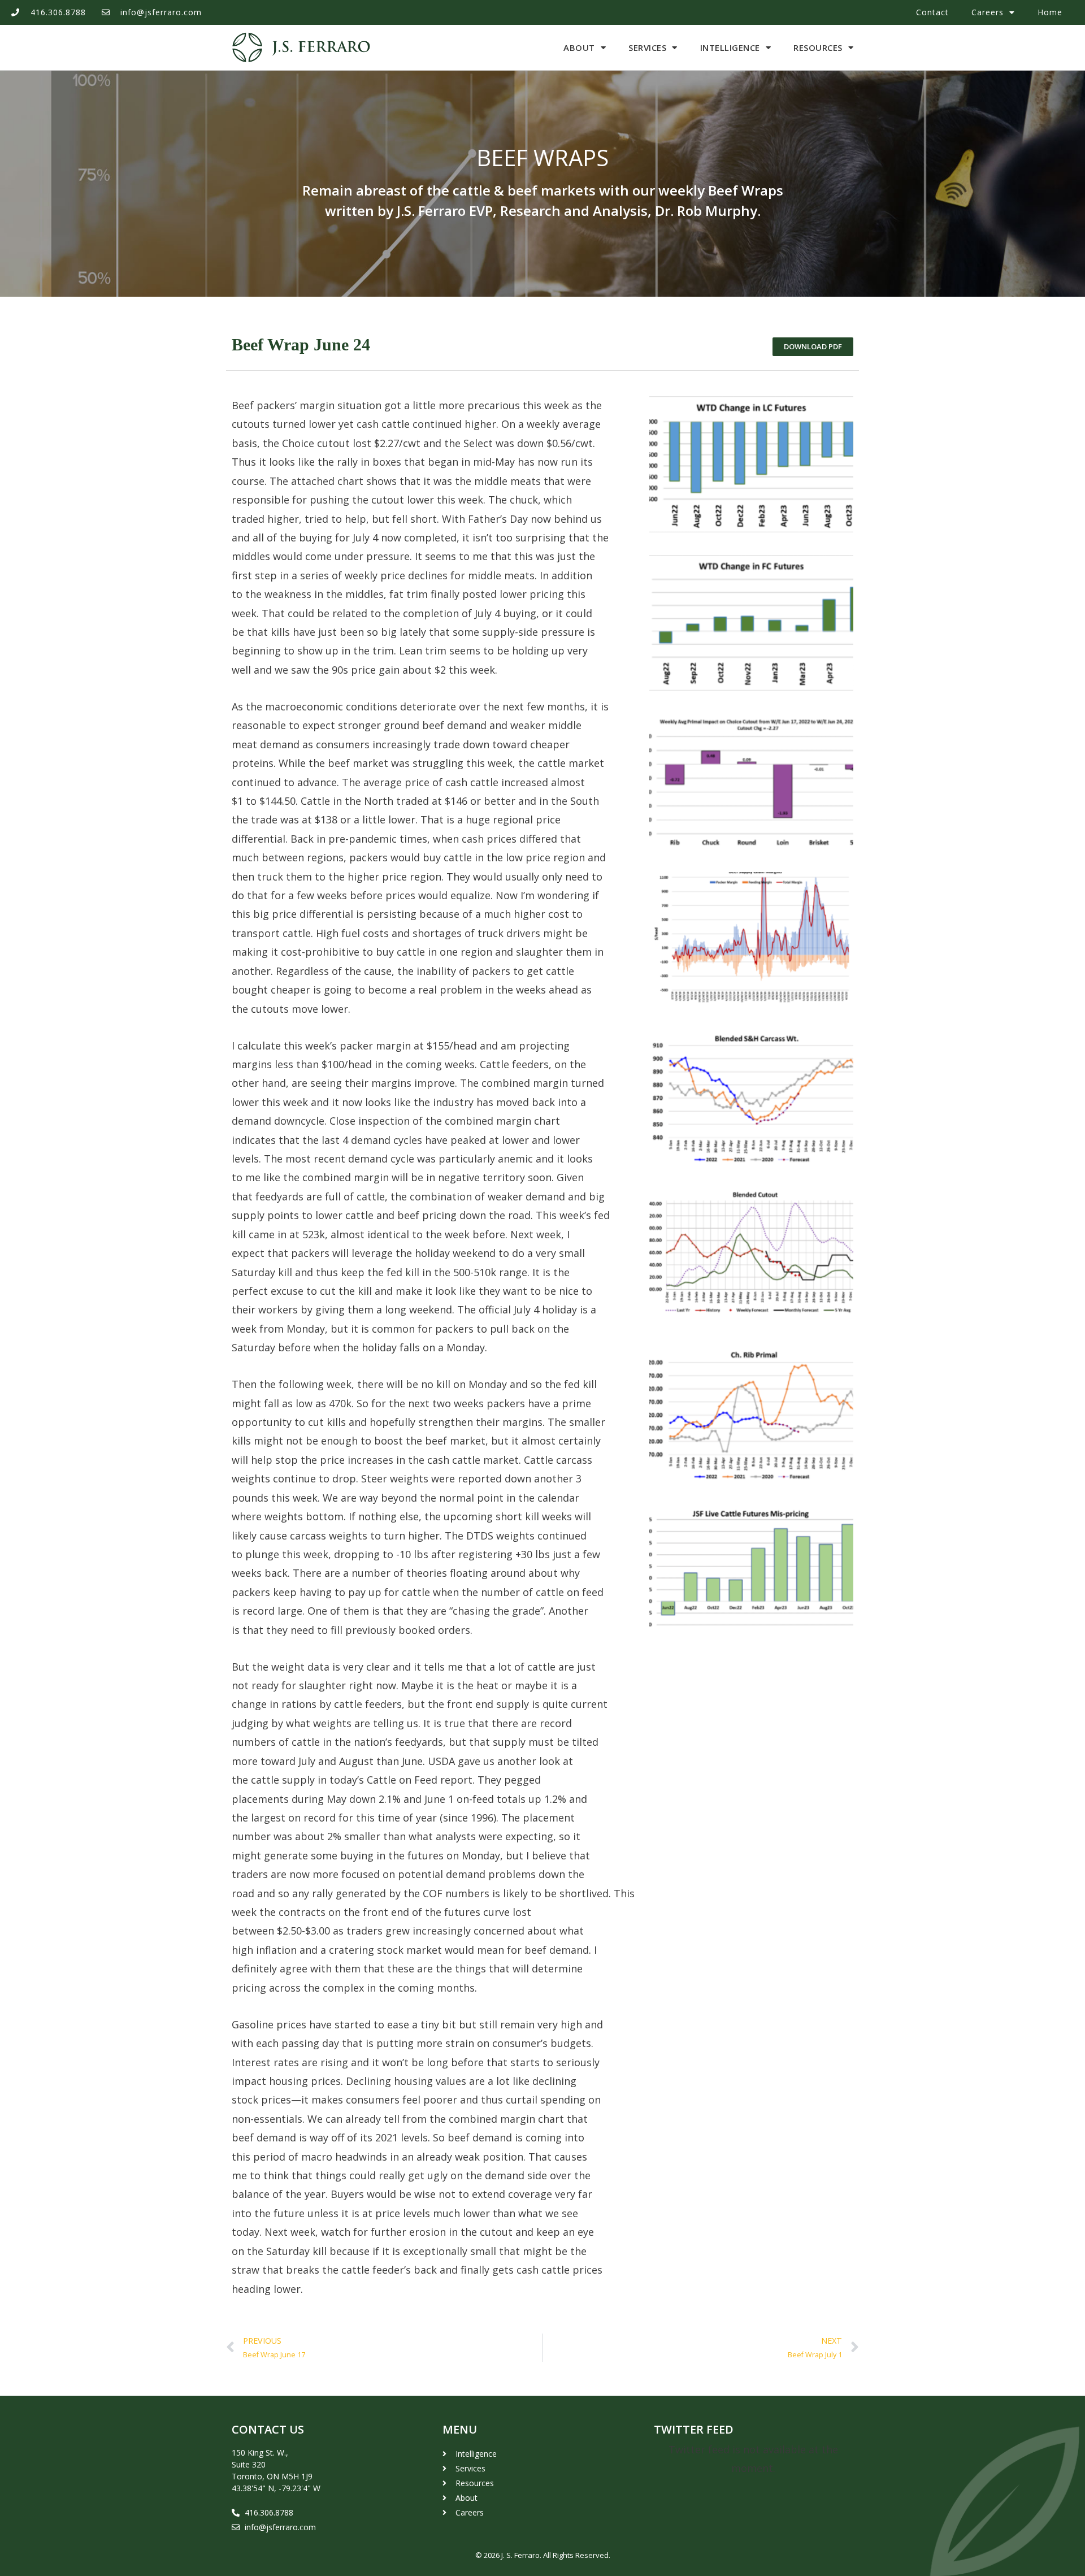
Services (647, 47)
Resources (818, 47)
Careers (988, 12)
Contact (932, 12)
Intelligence (730, 47)
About (579, 47)
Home (1050, 12)
